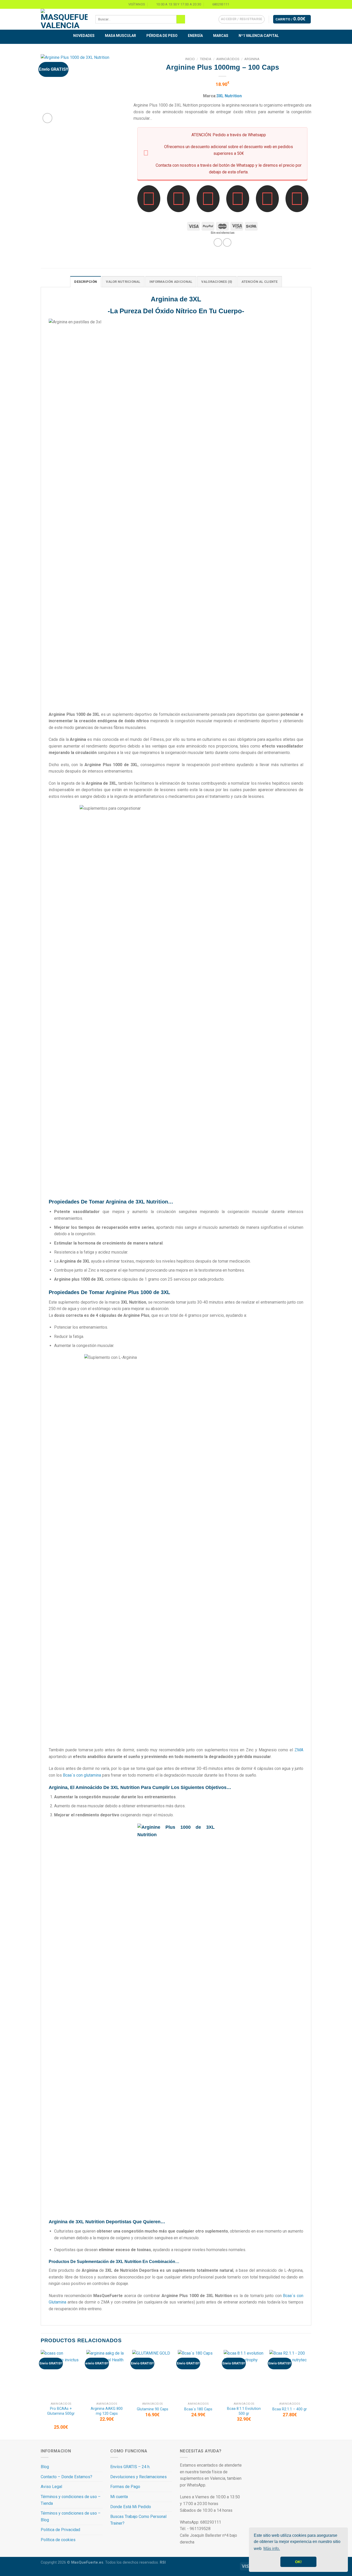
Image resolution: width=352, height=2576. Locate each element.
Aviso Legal (51, 2487)
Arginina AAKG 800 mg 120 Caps (107, 2411)
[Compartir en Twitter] (227, 242)
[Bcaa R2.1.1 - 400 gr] (290, 2375)
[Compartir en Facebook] (218, 242)
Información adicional (171, 282)
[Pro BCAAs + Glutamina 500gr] (61, 2375)
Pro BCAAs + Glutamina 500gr (61, 2411)
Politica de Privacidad (60, 2530)
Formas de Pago (125, 2487)
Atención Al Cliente (260, 282)
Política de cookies (58, 2540)
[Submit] (181, 19)
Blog (45, 2467)
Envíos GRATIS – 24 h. (130, 2467)
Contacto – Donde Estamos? (66, 2477)
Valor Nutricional (123, 282)
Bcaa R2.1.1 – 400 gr (290, 2409)
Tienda (206, 59)
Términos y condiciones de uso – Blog (71, 2517)
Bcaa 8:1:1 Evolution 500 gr (244, 2411)
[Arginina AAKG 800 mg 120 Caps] (107, 2375)
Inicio (190, 59)
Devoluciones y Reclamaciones (139, 2477)
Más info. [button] (272, 2549)
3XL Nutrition (229, 96)
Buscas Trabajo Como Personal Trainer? (138, 2520)
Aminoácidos (228, 59)
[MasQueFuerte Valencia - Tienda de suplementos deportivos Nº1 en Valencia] (64, 19)
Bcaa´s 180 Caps (198, 2409)
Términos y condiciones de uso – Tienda (71, 2500)
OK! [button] (298, 2562)
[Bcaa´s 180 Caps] (198, 2375)
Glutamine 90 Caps (153, 2409)
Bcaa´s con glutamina (82, 1775)
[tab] (86, 282)
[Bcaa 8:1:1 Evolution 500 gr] (244, 2375)
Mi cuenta (119, 2497)
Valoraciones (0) (217, 282)
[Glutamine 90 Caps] (153, 2375)
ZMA (299, 1750)
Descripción (86, 282)
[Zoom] (48, 118)
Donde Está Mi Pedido (131, 2507)
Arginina (252, 59)
